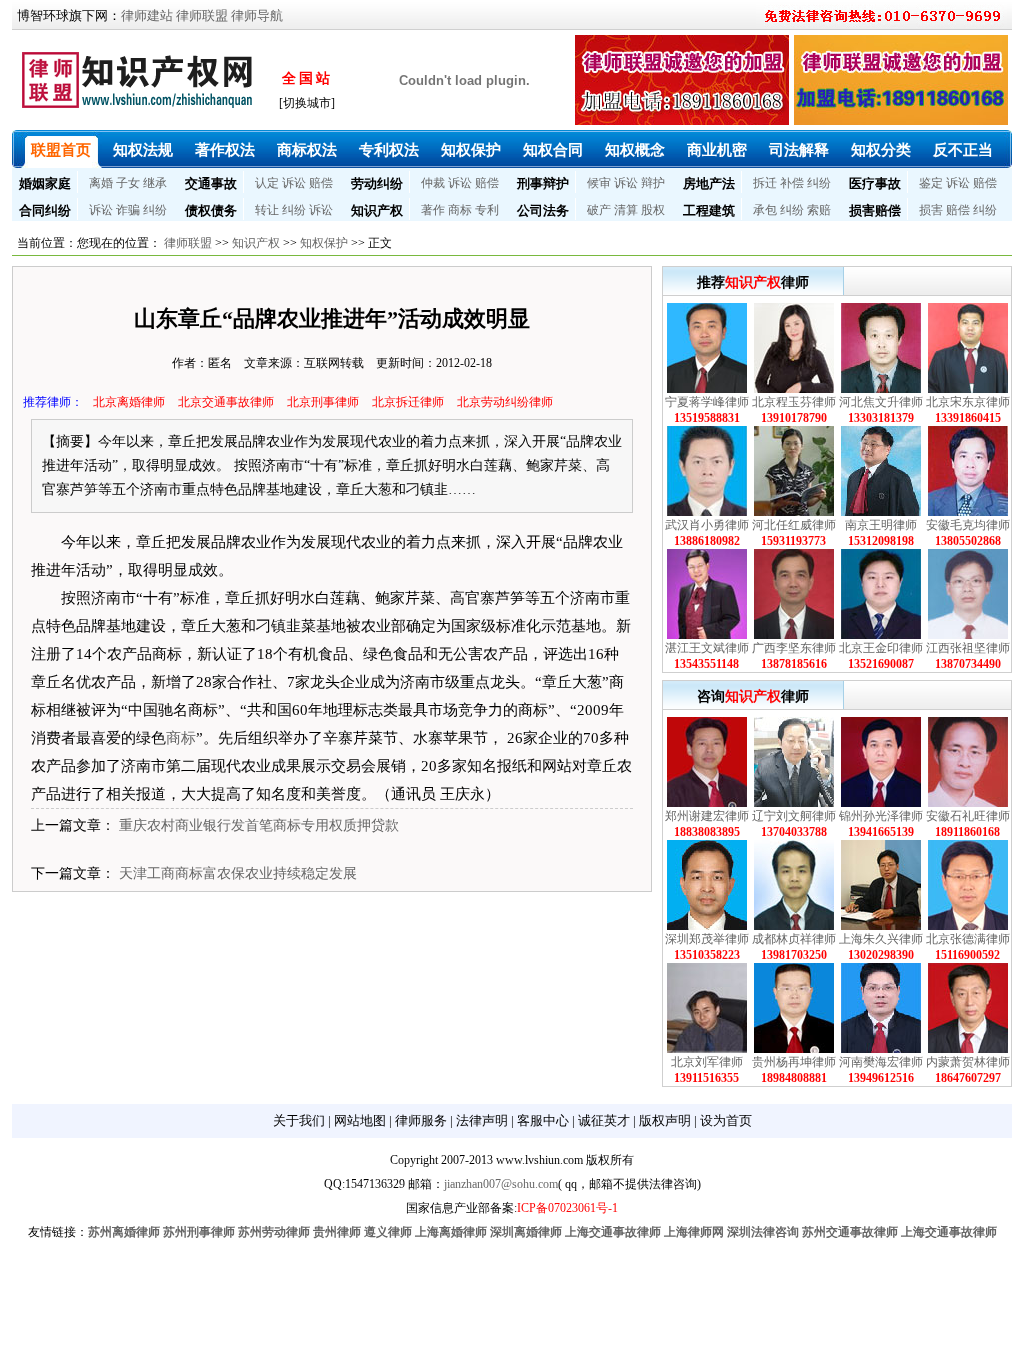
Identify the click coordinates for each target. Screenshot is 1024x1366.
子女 (128, 183)
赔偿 (321, 183)
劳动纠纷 (377, 183)
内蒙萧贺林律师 (968, 1062)
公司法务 (543, 210)
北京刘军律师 (707, 1062)
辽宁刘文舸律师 (794, 816)
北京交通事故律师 (226, 402)
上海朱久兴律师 (881, 939)
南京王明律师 (881, 525)
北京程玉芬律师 (794, 402)
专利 (487, 210)
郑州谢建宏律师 (707, 816)
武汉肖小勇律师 (707, 525)
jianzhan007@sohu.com (501, 1184)
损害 (931, 210)
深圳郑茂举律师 (707, 939)
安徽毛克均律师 (968, 525)
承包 (765, 210)
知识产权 (377, 210)
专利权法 (389, 150)
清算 (626, 210)
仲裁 (433, 183)
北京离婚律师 (129, 402)
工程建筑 (709, 210)
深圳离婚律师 (526, 1232)
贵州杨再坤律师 (794, 1062)
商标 (460, 210)
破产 (599, 210)
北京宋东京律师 (968, 402)
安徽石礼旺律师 (968, 816)
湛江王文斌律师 (707, 648)
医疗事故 (875, 183)
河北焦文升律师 (881, 402)
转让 (267, 210)
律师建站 (147, 15)
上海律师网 (694, 1232)
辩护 (653, 183)
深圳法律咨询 (763, 1232)
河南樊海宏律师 (881, 1062)
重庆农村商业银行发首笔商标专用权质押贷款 (259, 825)
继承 (155, 183)
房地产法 (709, 183)
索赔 (819, 210)
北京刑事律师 (323, 402)
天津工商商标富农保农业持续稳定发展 (238, 873)
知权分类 (881, 150)
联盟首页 (61, 150)
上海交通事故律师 (613, 1232)
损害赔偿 (875, 210)
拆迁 (765, 183)
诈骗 (128, 210)
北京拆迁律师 (408, 402)
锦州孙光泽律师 (881, 816)
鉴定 (931, 183)
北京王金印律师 (881, 648)
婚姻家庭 (45, 183)
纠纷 (819, 183)
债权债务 (211, 210)
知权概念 (635, 150)
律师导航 (257, 15)
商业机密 (717, 150)
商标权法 (307, 150)
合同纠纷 (45, 210)
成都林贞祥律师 (794, 939)
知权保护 (471, 150)
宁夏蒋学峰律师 (707, 402)
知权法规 (143, 150)
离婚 (101, 183)
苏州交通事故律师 (850, 1232)
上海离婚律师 (451, 1232)
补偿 (792, 183)
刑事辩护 (543, 183)
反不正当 (963, 150)
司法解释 (799, 150)
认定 (267, 183)
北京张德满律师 (968, 939)
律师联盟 (202, 15)
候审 (599, 183)
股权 (653, 210)
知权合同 (553, 150)
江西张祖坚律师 (968, 648)
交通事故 (211, 183)
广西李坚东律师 (794, 648)
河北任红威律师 (794, 525)
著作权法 (225, 150)
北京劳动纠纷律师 (505, 402)
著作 (433, 210)
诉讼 (294, 183)
